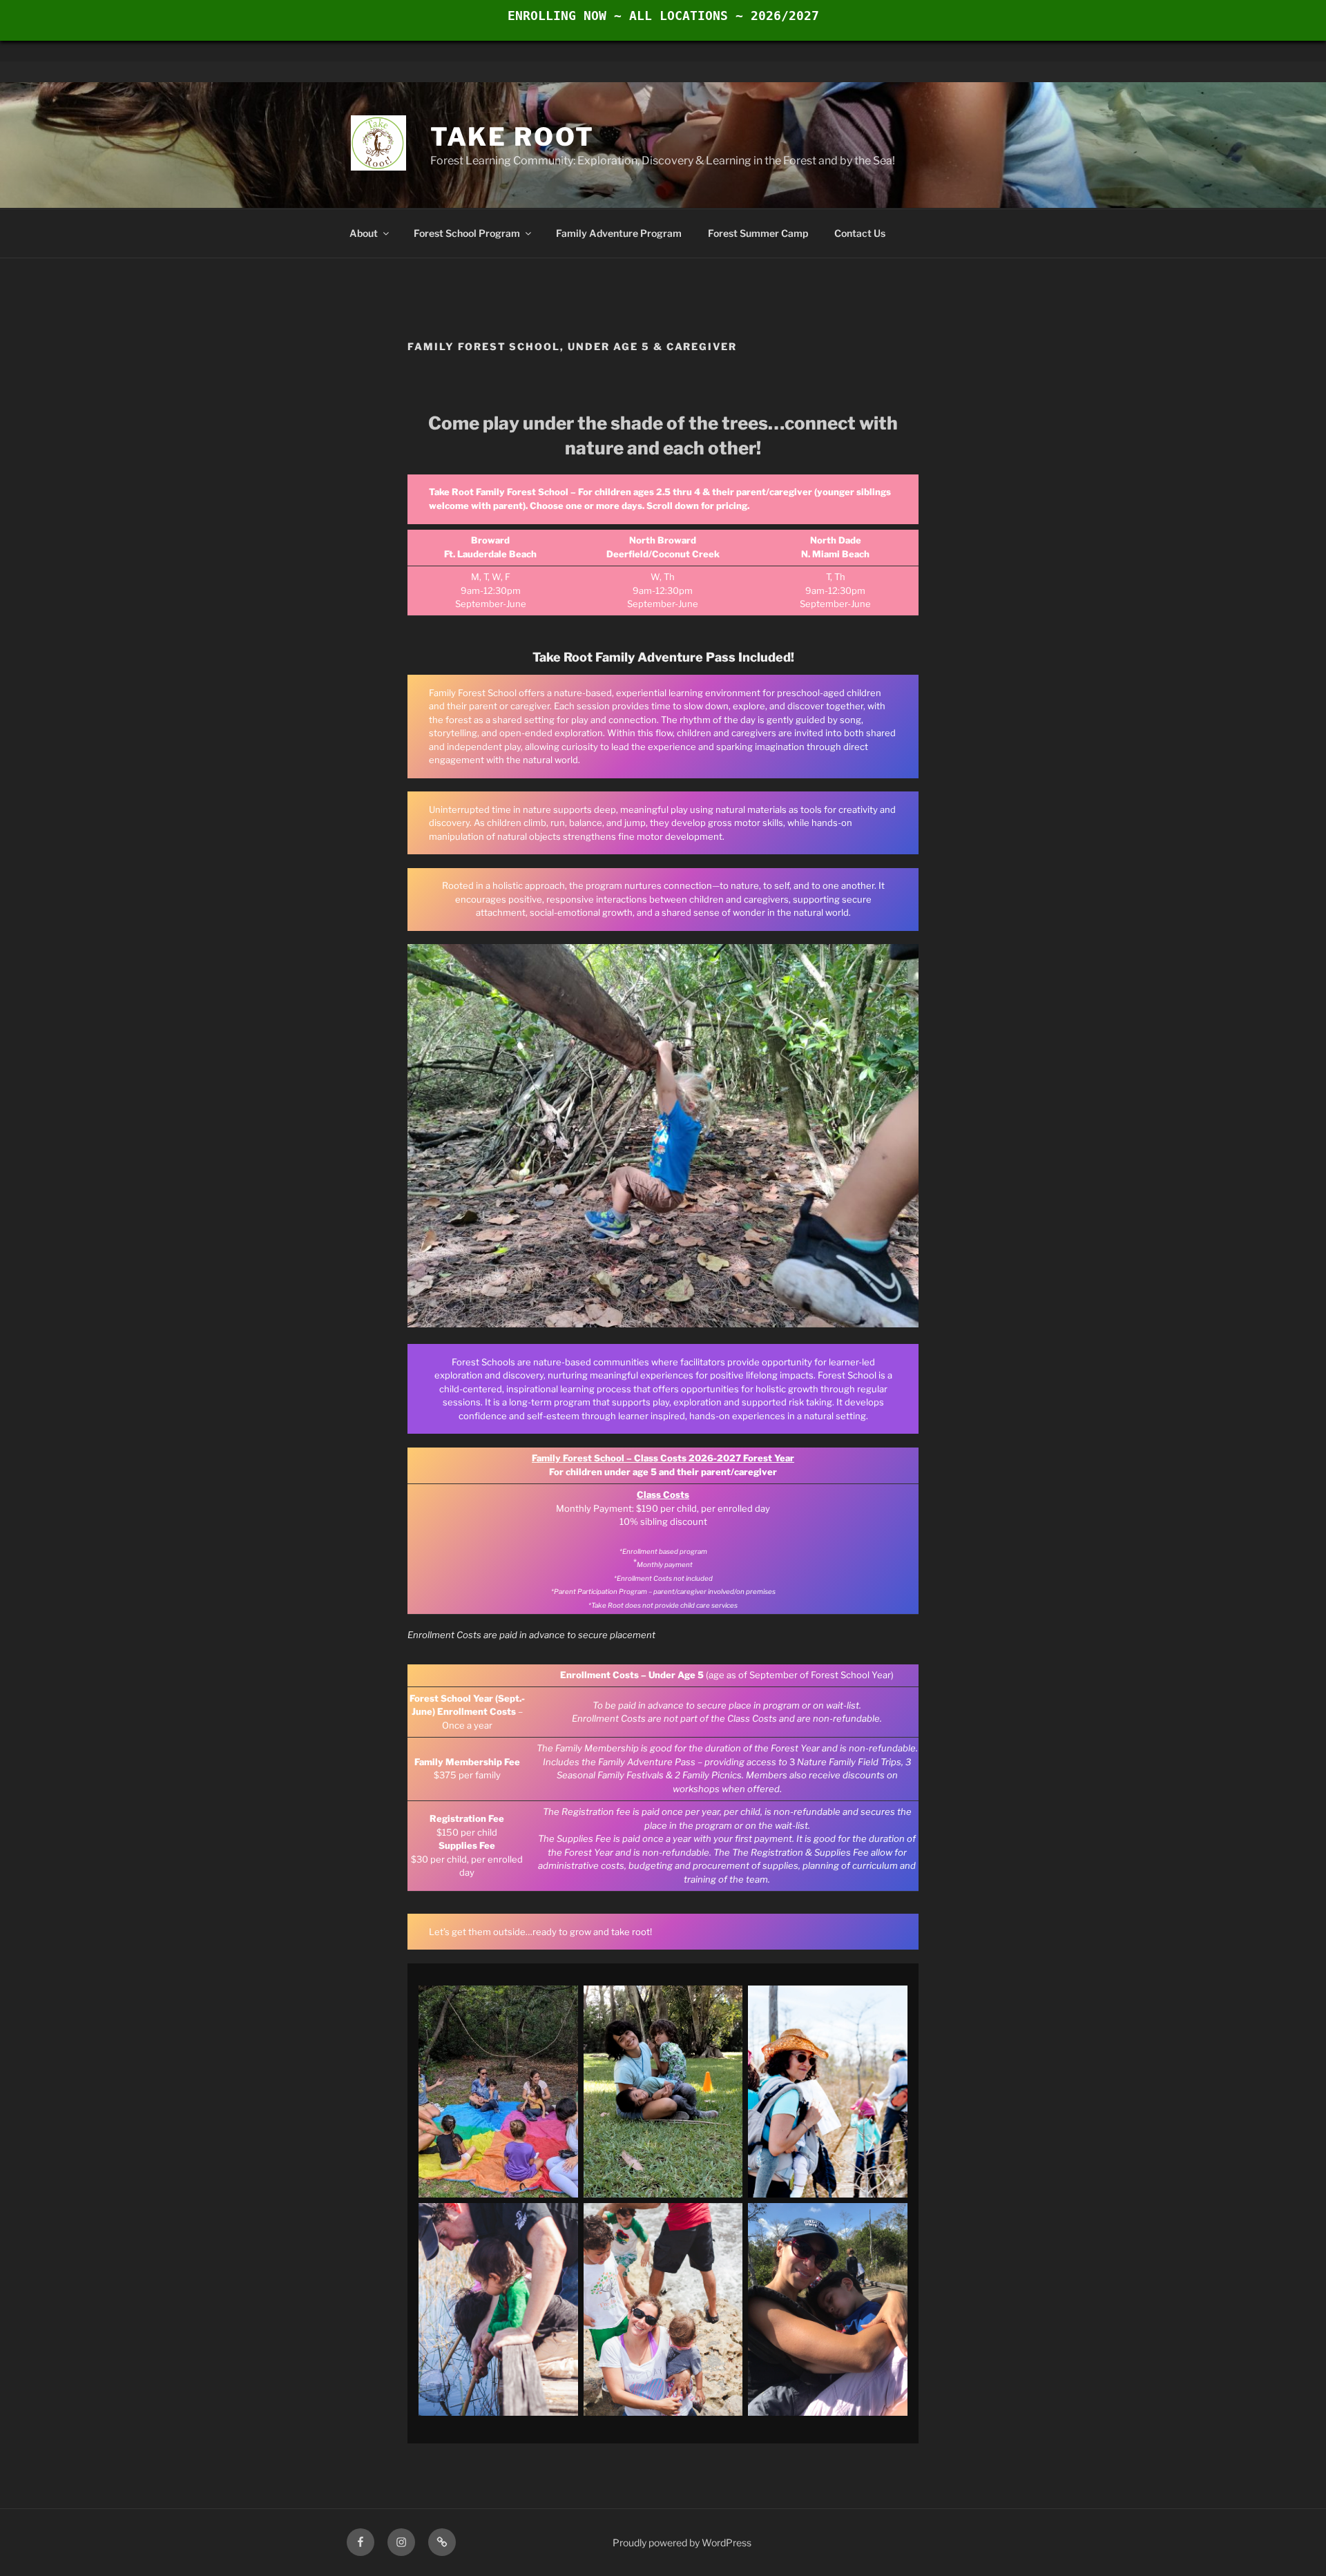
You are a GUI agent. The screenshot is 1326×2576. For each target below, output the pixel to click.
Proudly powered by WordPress (682, 2543)
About (364, 233)
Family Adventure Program (619, 233)
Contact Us (860, 233)
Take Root (512, 137)
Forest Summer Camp (758, 233)
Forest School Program (467, 233)
